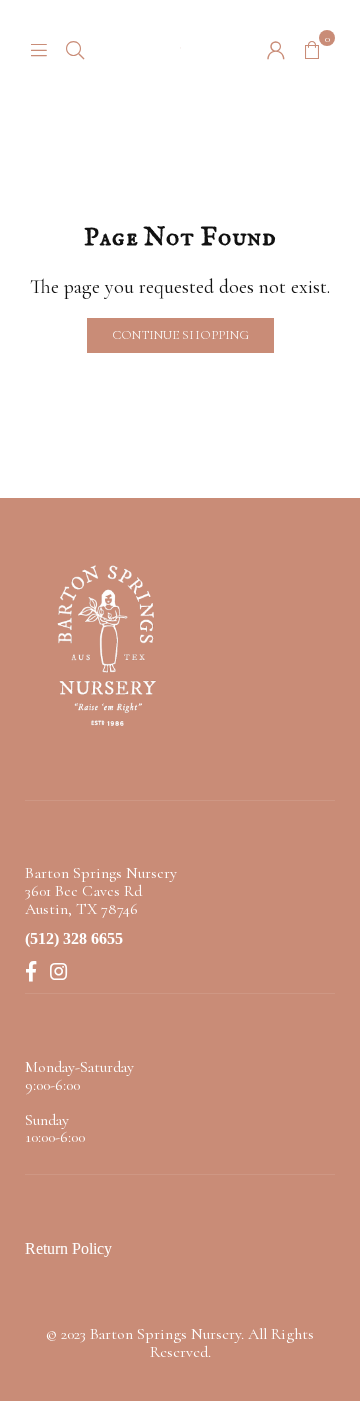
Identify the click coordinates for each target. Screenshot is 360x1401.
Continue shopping (180, 335)
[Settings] (276, 48)
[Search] (75, 48)
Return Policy (68, 1248)
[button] (312, 48)
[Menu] (39, 48)
